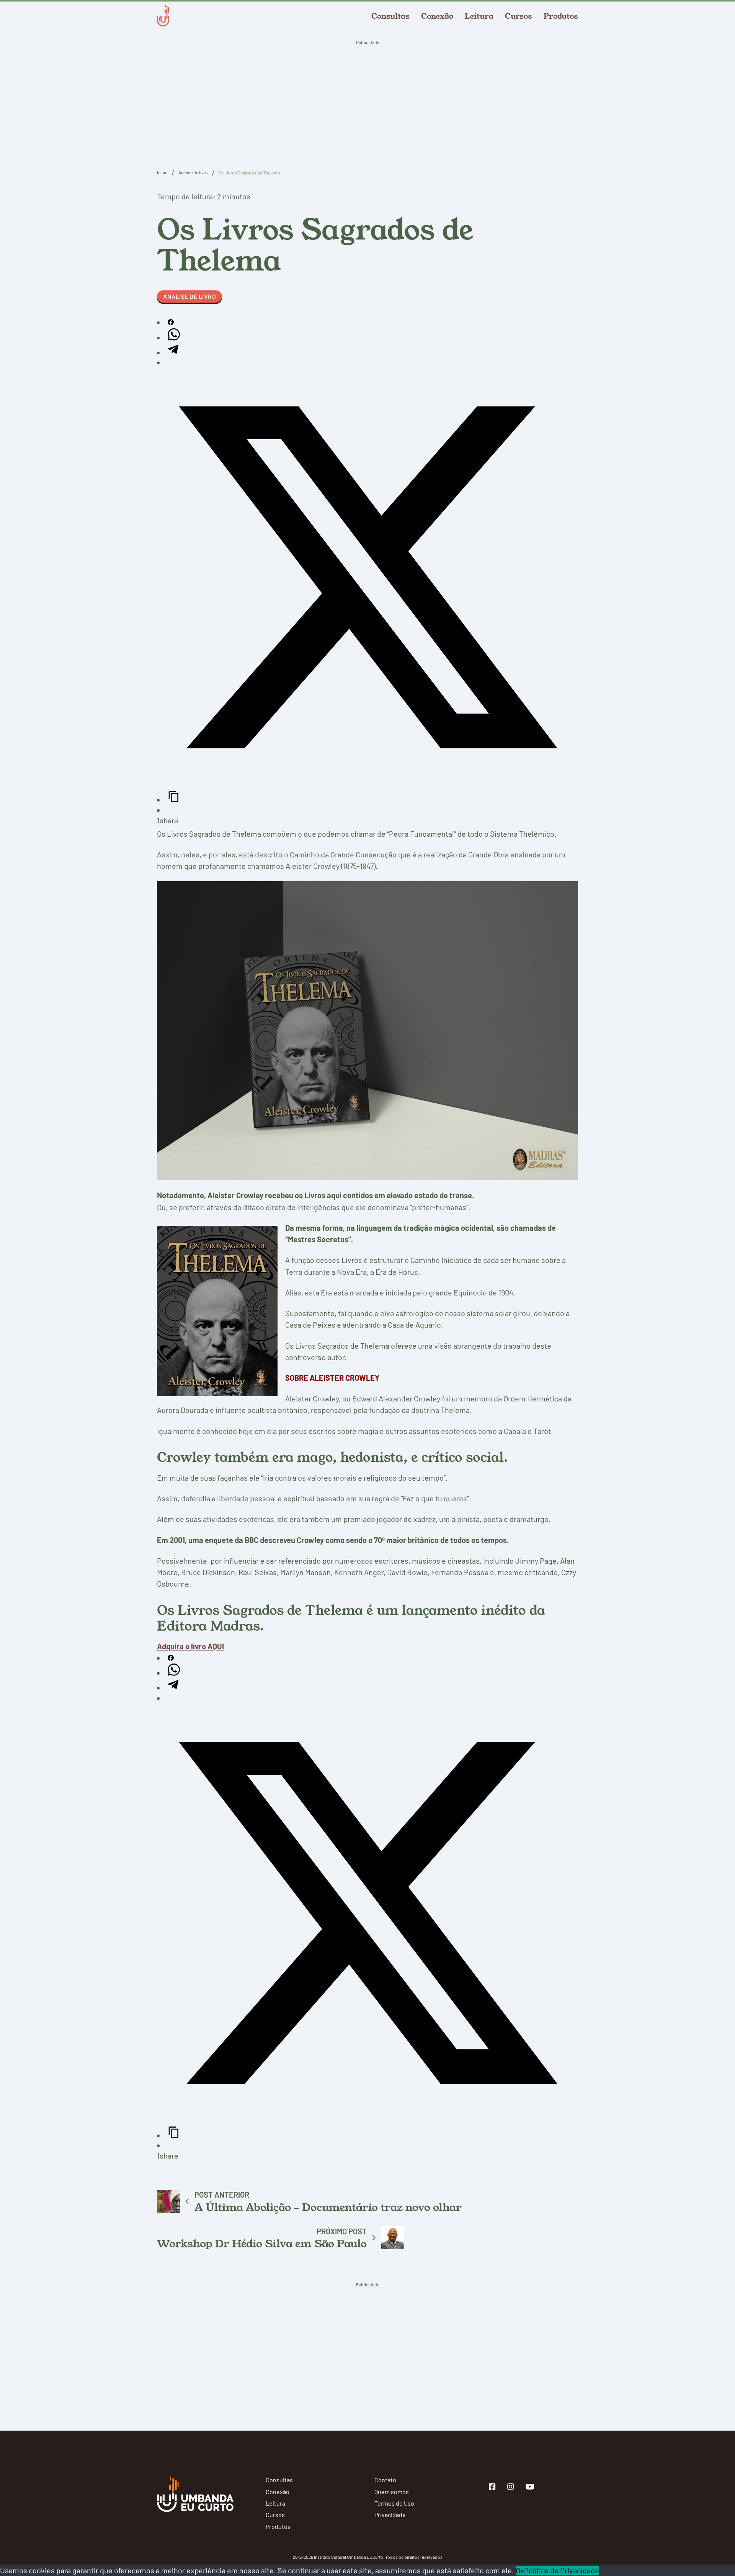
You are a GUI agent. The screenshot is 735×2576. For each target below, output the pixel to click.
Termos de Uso (394, 2503)
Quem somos (392, 2492)
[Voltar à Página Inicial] (164, 16)
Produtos (561, 16)
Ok (520, 2570)
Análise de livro (193, 172)
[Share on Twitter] (367, 785)
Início (162, 172)
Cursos (519, 16)
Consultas (390, 16)
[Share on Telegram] (173, 352)
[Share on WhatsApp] (174, 337)
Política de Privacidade (562, 2570)
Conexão (437, 16)
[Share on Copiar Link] (174, 800)
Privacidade (390, 2515)
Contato (385, 2480)
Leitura (479, 16)
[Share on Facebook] (171, 322)
